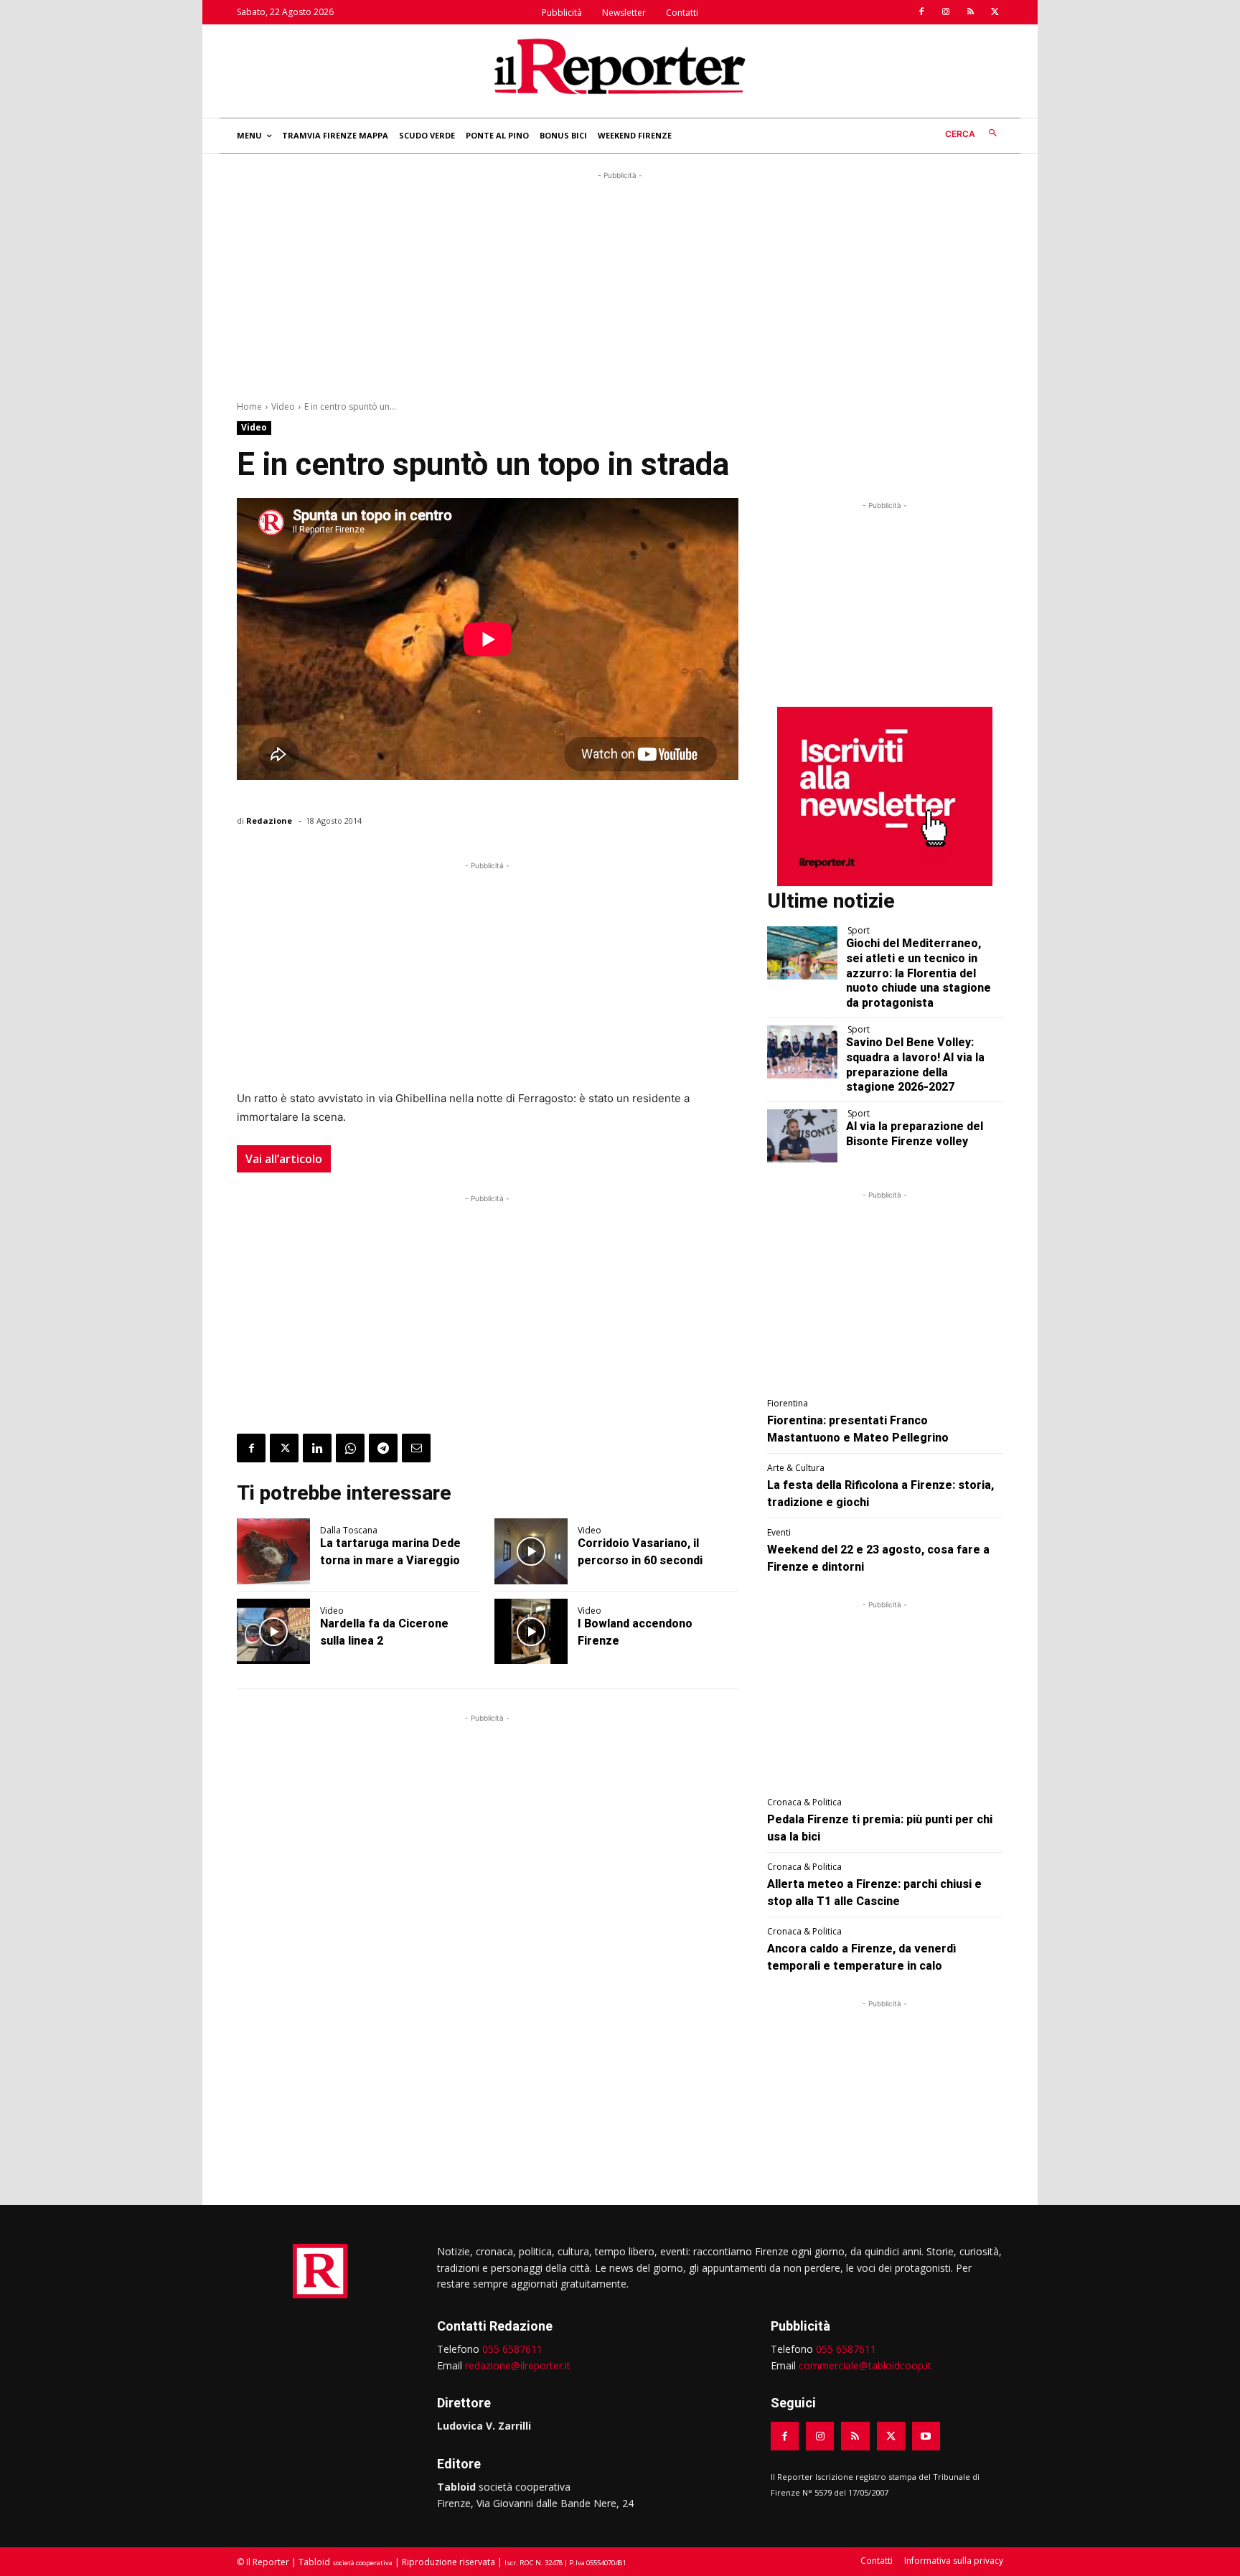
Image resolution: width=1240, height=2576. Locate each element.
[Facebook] (921, 12)
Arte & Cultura (796, 1468)
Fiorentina (788, 1404)
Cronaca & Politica (804, 1802)
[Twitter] (995, 12)
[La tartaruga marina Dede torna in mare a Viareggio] (273, 1551)
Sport (859, 931)
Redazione (269, 821)
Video (283, 406)
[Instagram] (946, 12)
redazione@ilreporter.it (518, 2365)
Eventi (779, 1533)
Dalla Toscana (349, 1531)
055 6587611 (512, 2349)
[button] (974, 134)
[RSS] (970, 12)
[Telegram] (383, 1448)
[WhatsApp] (350, 1448)
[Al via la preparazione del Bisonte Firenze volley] (803, 1136)
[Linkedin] (317, 1448)
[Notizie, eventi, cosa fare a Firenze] (620, 66)
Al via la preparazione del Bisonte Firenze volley (915, 1134)
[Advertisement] (620, 283)
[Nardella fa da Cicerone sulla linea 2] (273, 1632)
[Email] (416, 1448)
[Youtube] (926, 2436)
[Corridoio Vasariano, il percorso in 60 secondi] (531, 1551)
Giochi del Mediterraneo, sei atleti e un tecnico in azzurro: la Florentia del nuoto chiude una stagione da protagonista (919, 973)
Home (249, 406)
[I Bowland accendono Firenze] (531, 1632)
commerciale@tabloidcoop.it (865, 2365)
